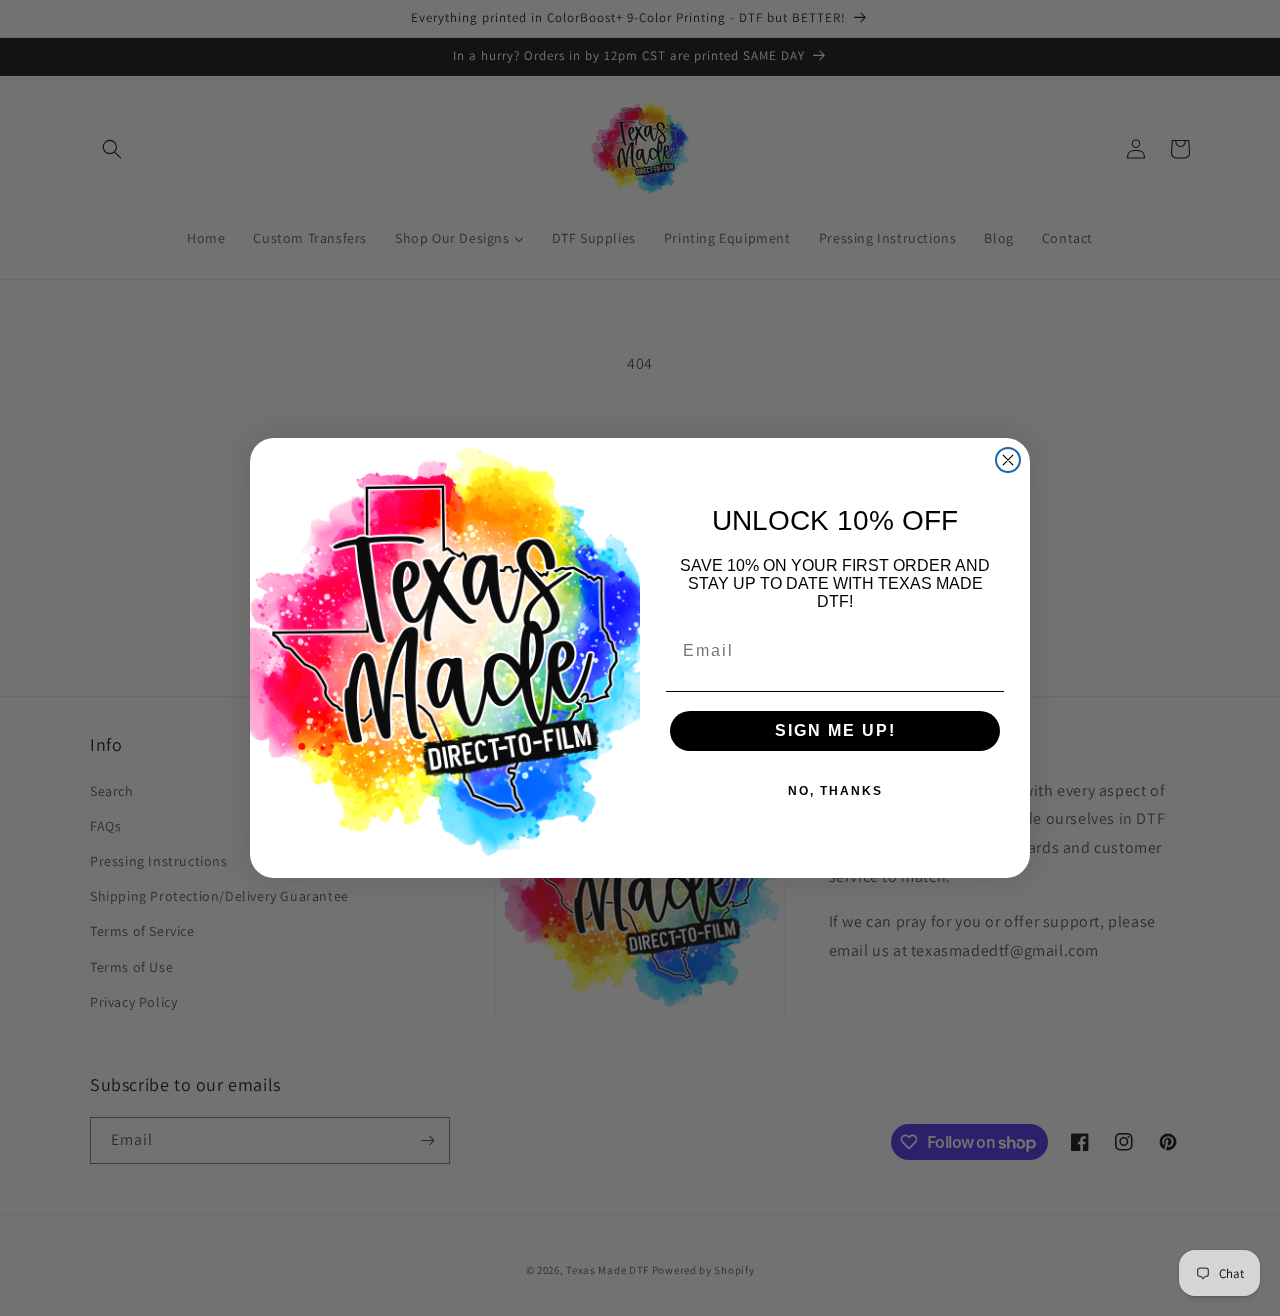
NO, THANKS (835, 791)
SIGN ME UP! (835, 730)
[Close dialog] (1008, 460)
